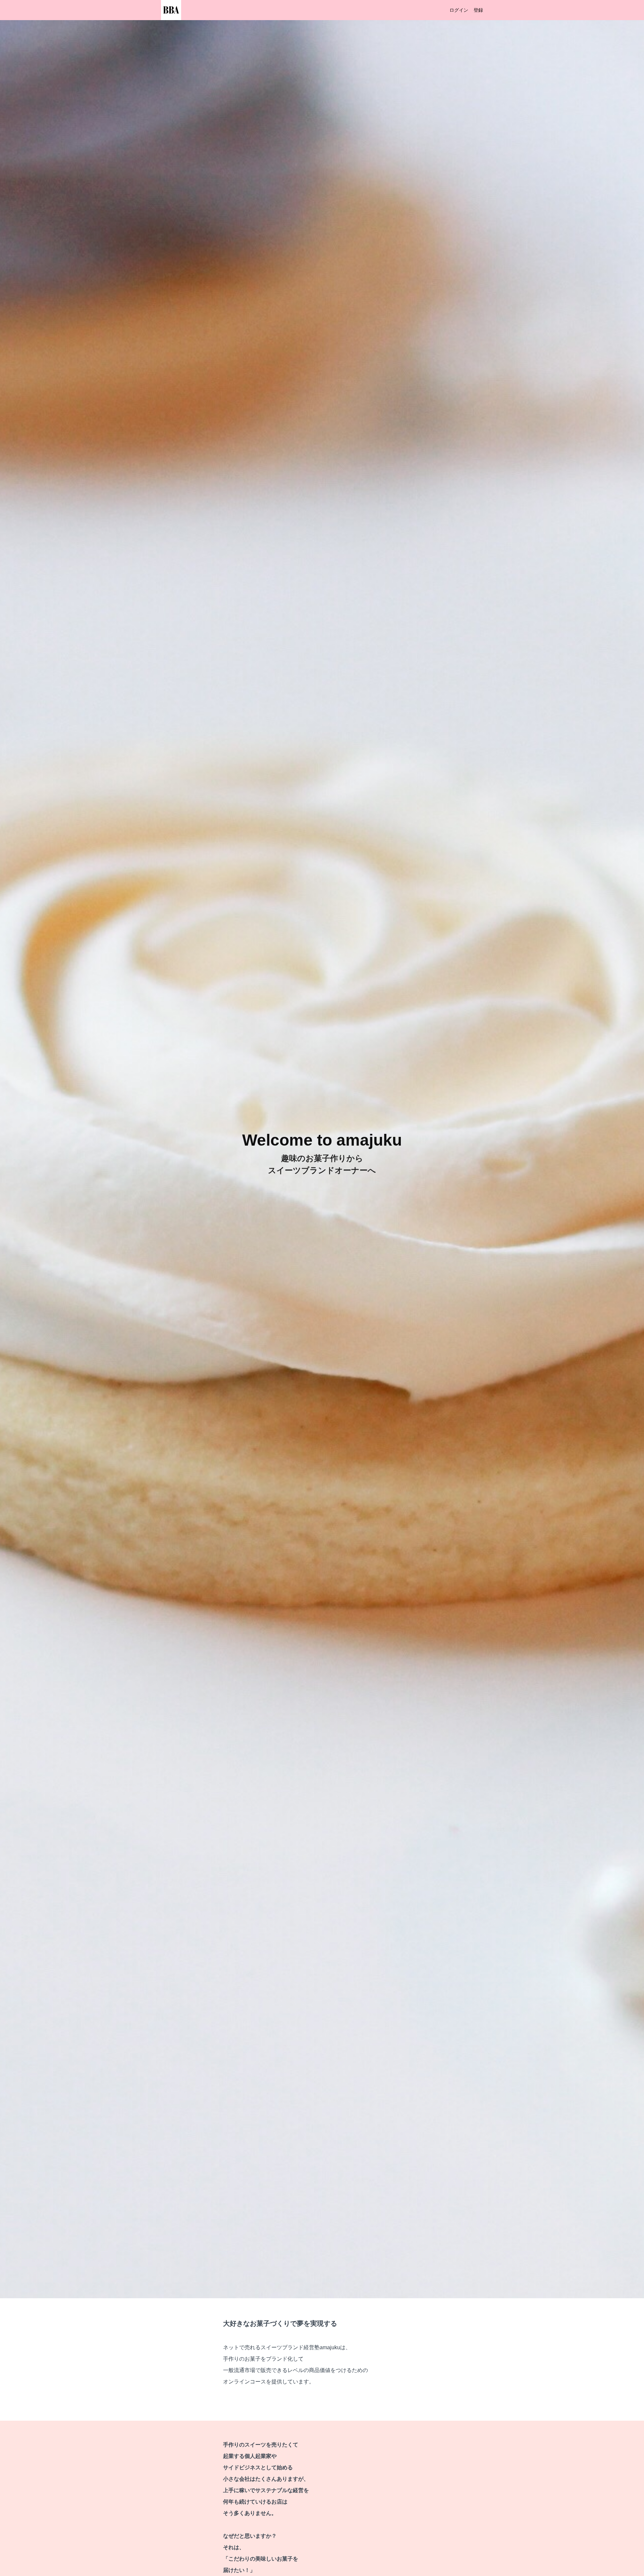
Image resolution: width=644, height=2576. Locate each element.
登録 (478, 10)
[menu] (464, 10)
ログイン (459, 10)
